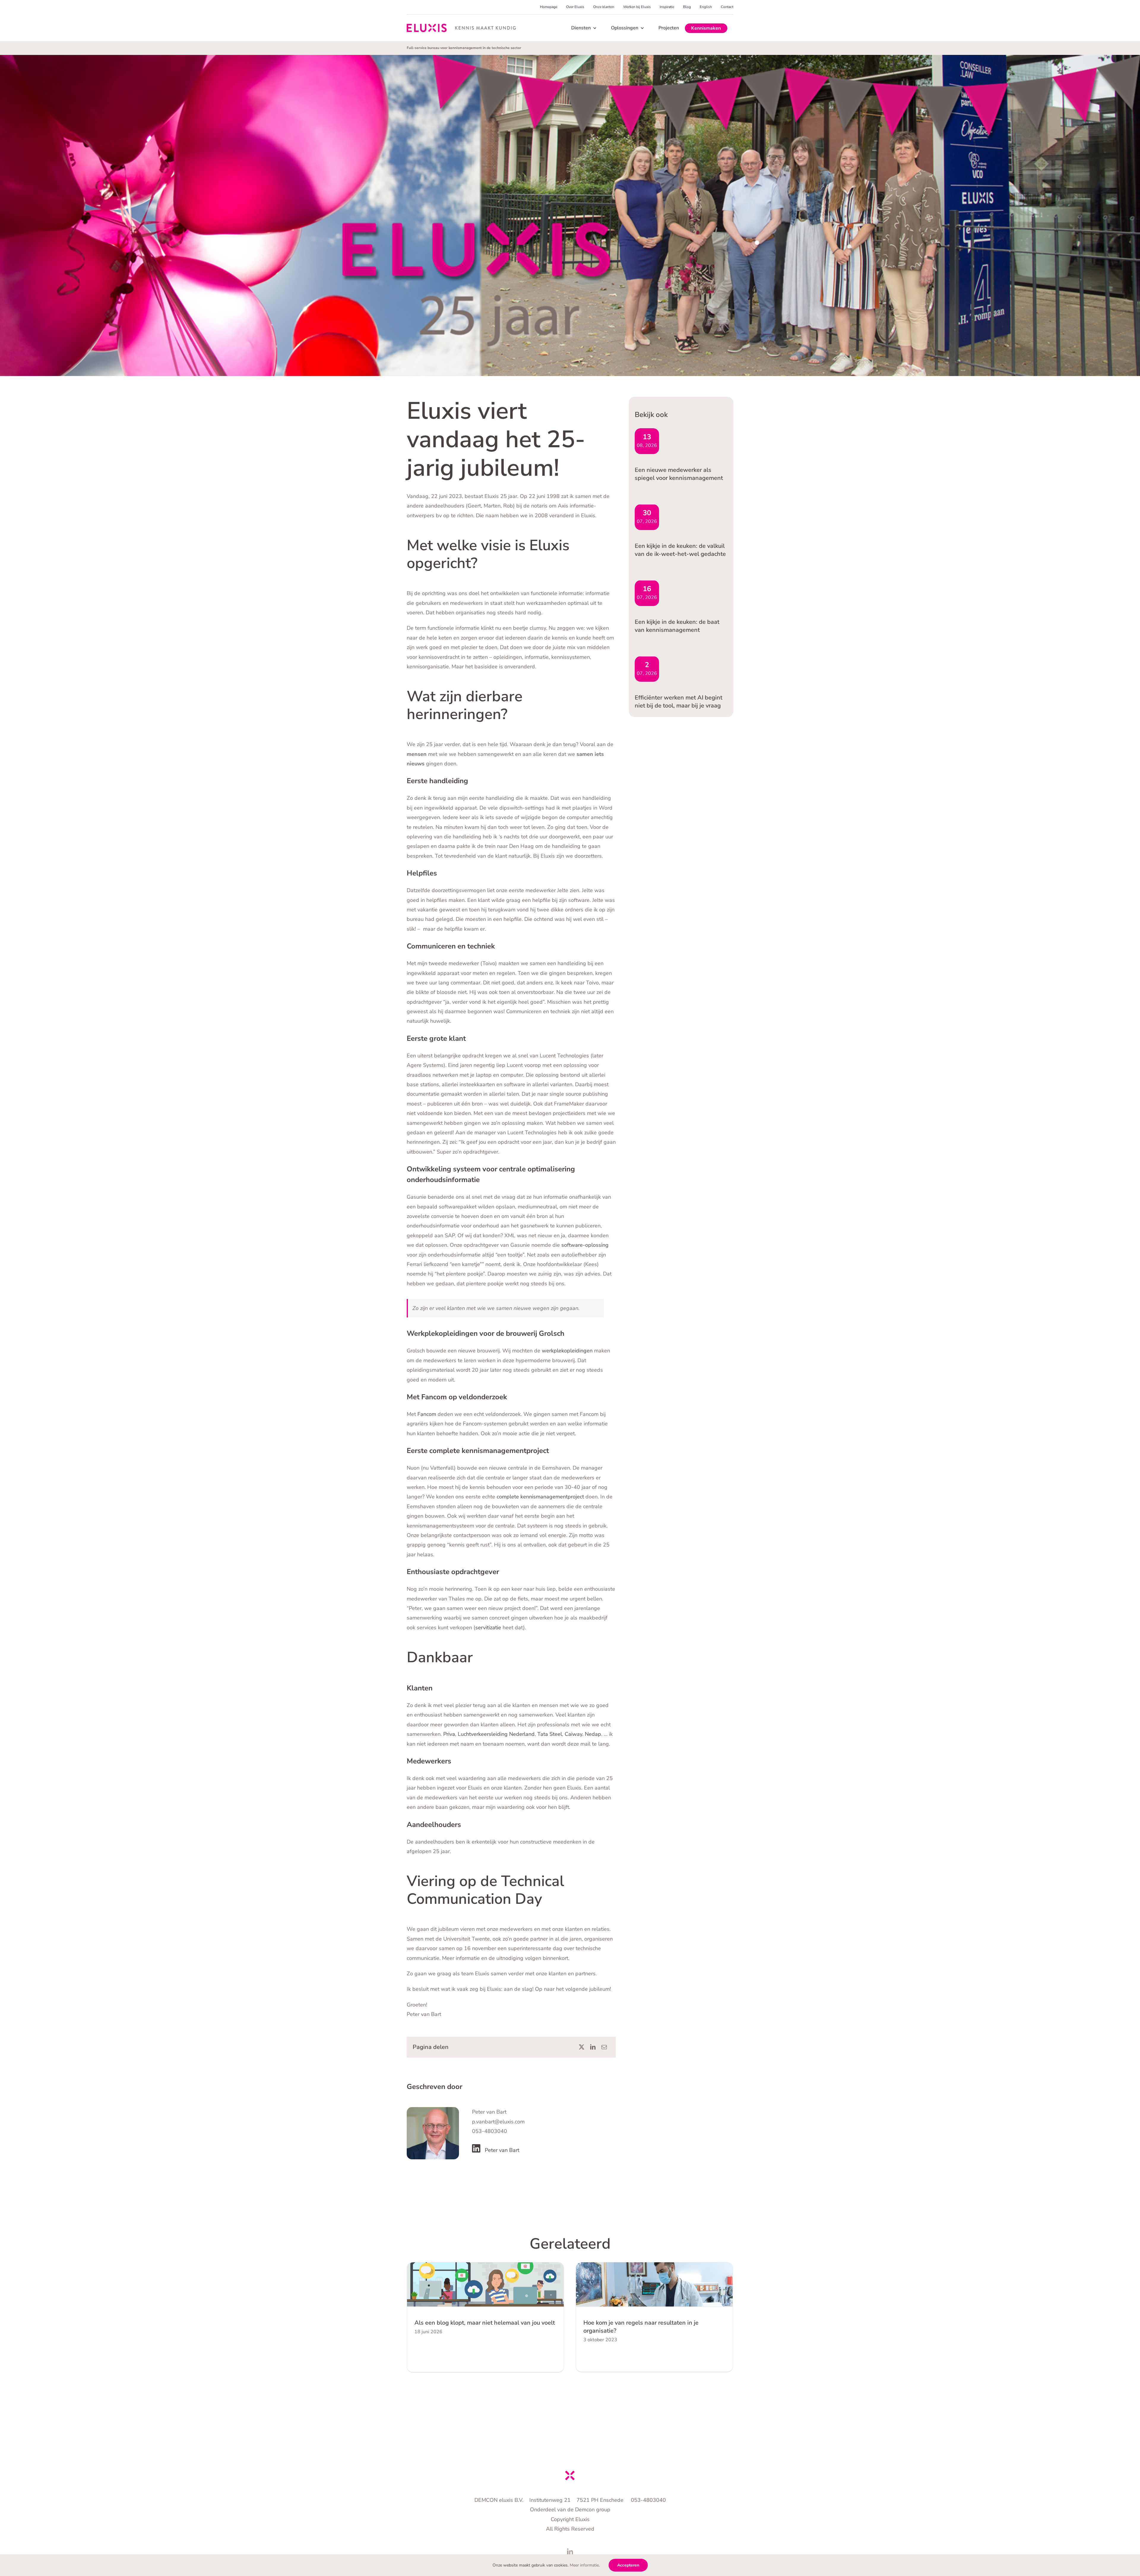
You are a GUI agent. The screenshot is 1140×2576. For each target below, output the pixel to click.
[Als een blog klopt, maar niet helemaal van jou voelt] (485, 2284)
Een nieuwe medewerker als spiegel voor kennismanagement (679, 474)
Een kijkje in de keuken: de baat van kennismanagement (677, 626)
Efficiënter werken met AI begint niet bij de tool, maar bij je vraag (679, 702)
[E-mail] (604, 2047)
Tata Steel (550, 1734)
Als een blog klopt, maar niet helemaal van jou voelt (485, 2323)
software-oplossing (584, 1245)
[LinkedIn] (593, 2047)
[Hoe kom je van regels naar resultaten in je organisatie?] (654, 2284)
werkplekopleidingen (567, 1351)
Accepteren (628, 2565)
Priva (449, 1734)
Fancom (427, 1414)
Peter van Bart (502, 2150)
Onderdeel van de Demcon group (570, 2510)
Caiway (573, 1734)
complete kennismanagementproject (540, 1497)
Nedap (593, 1734)
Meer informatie (584, 2565)
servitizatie (488, 1628)
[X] (582, 2047)
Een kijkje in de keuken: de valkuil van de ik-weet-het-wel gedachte (680, 550)
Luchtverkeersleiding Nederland (496, 1734)
